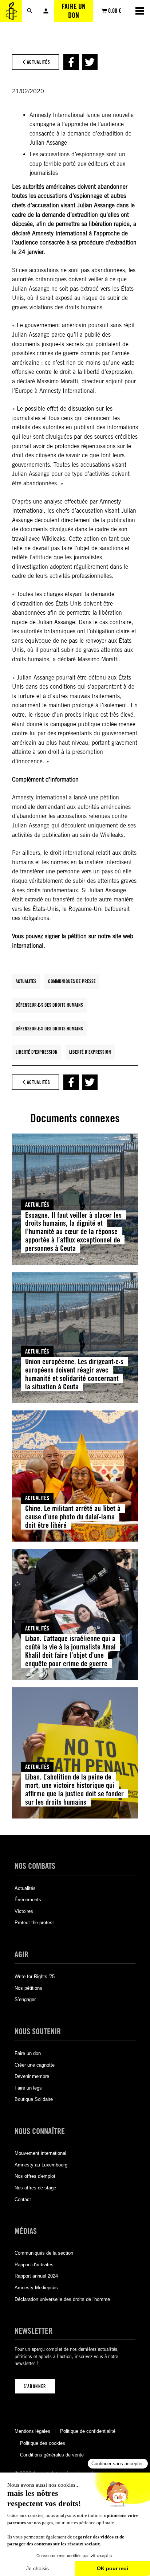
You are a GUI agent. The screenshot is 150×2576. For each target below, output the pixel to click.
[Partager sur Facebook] (71, 62)
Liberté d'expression (37, 1052)
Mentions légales (32, 2431)
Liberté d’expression (90, 1052)
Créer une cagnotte (35, 2065)
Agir (21, 1954)
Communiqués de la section (44, 2253)
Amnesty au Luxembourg (41, 2165)
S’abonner (35, 2386)
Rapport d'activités (34, 2265)
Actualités (26, 981)
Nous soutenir (38, 2031)
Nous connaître (40, 2131)
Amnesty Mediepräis (36, 2288)
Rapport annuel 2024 (36, 2276)
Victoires (24, 1911)
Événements (28, 1900)
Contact (23, 2199)
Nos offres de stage (35, 2188)
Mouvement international (40, 2153)
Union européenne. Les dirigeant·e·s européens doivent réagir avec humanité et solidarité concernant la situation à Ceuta (74, 1374)
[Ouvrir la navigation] (140, 11)
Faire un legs (28, 2088)
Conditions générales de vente (52, 2455)
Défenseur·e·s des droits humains (49, 1005)
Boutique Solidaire (34, 2099)
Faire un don (74, 11)
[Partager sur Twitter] (90, 62)
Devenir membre (32, 2076)
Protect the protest (34, 1923)
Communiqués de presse (72, 981)
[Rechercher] (30, 11)
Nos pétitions (28, 1988)
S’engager (25, 1999)
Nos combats (35, 1866)
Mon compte (46, 11)
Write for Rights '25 (35, 1976)
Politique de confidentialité (88, 2431)
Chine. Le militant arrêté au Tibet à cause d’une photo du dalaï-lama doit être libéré (73, 1517)
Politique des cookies (43, 2443)
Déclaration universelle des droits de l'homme (62, 2299)
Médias (26, 2231)
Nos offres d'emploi (35, 2176)
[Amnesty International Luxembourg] (11, 11)
